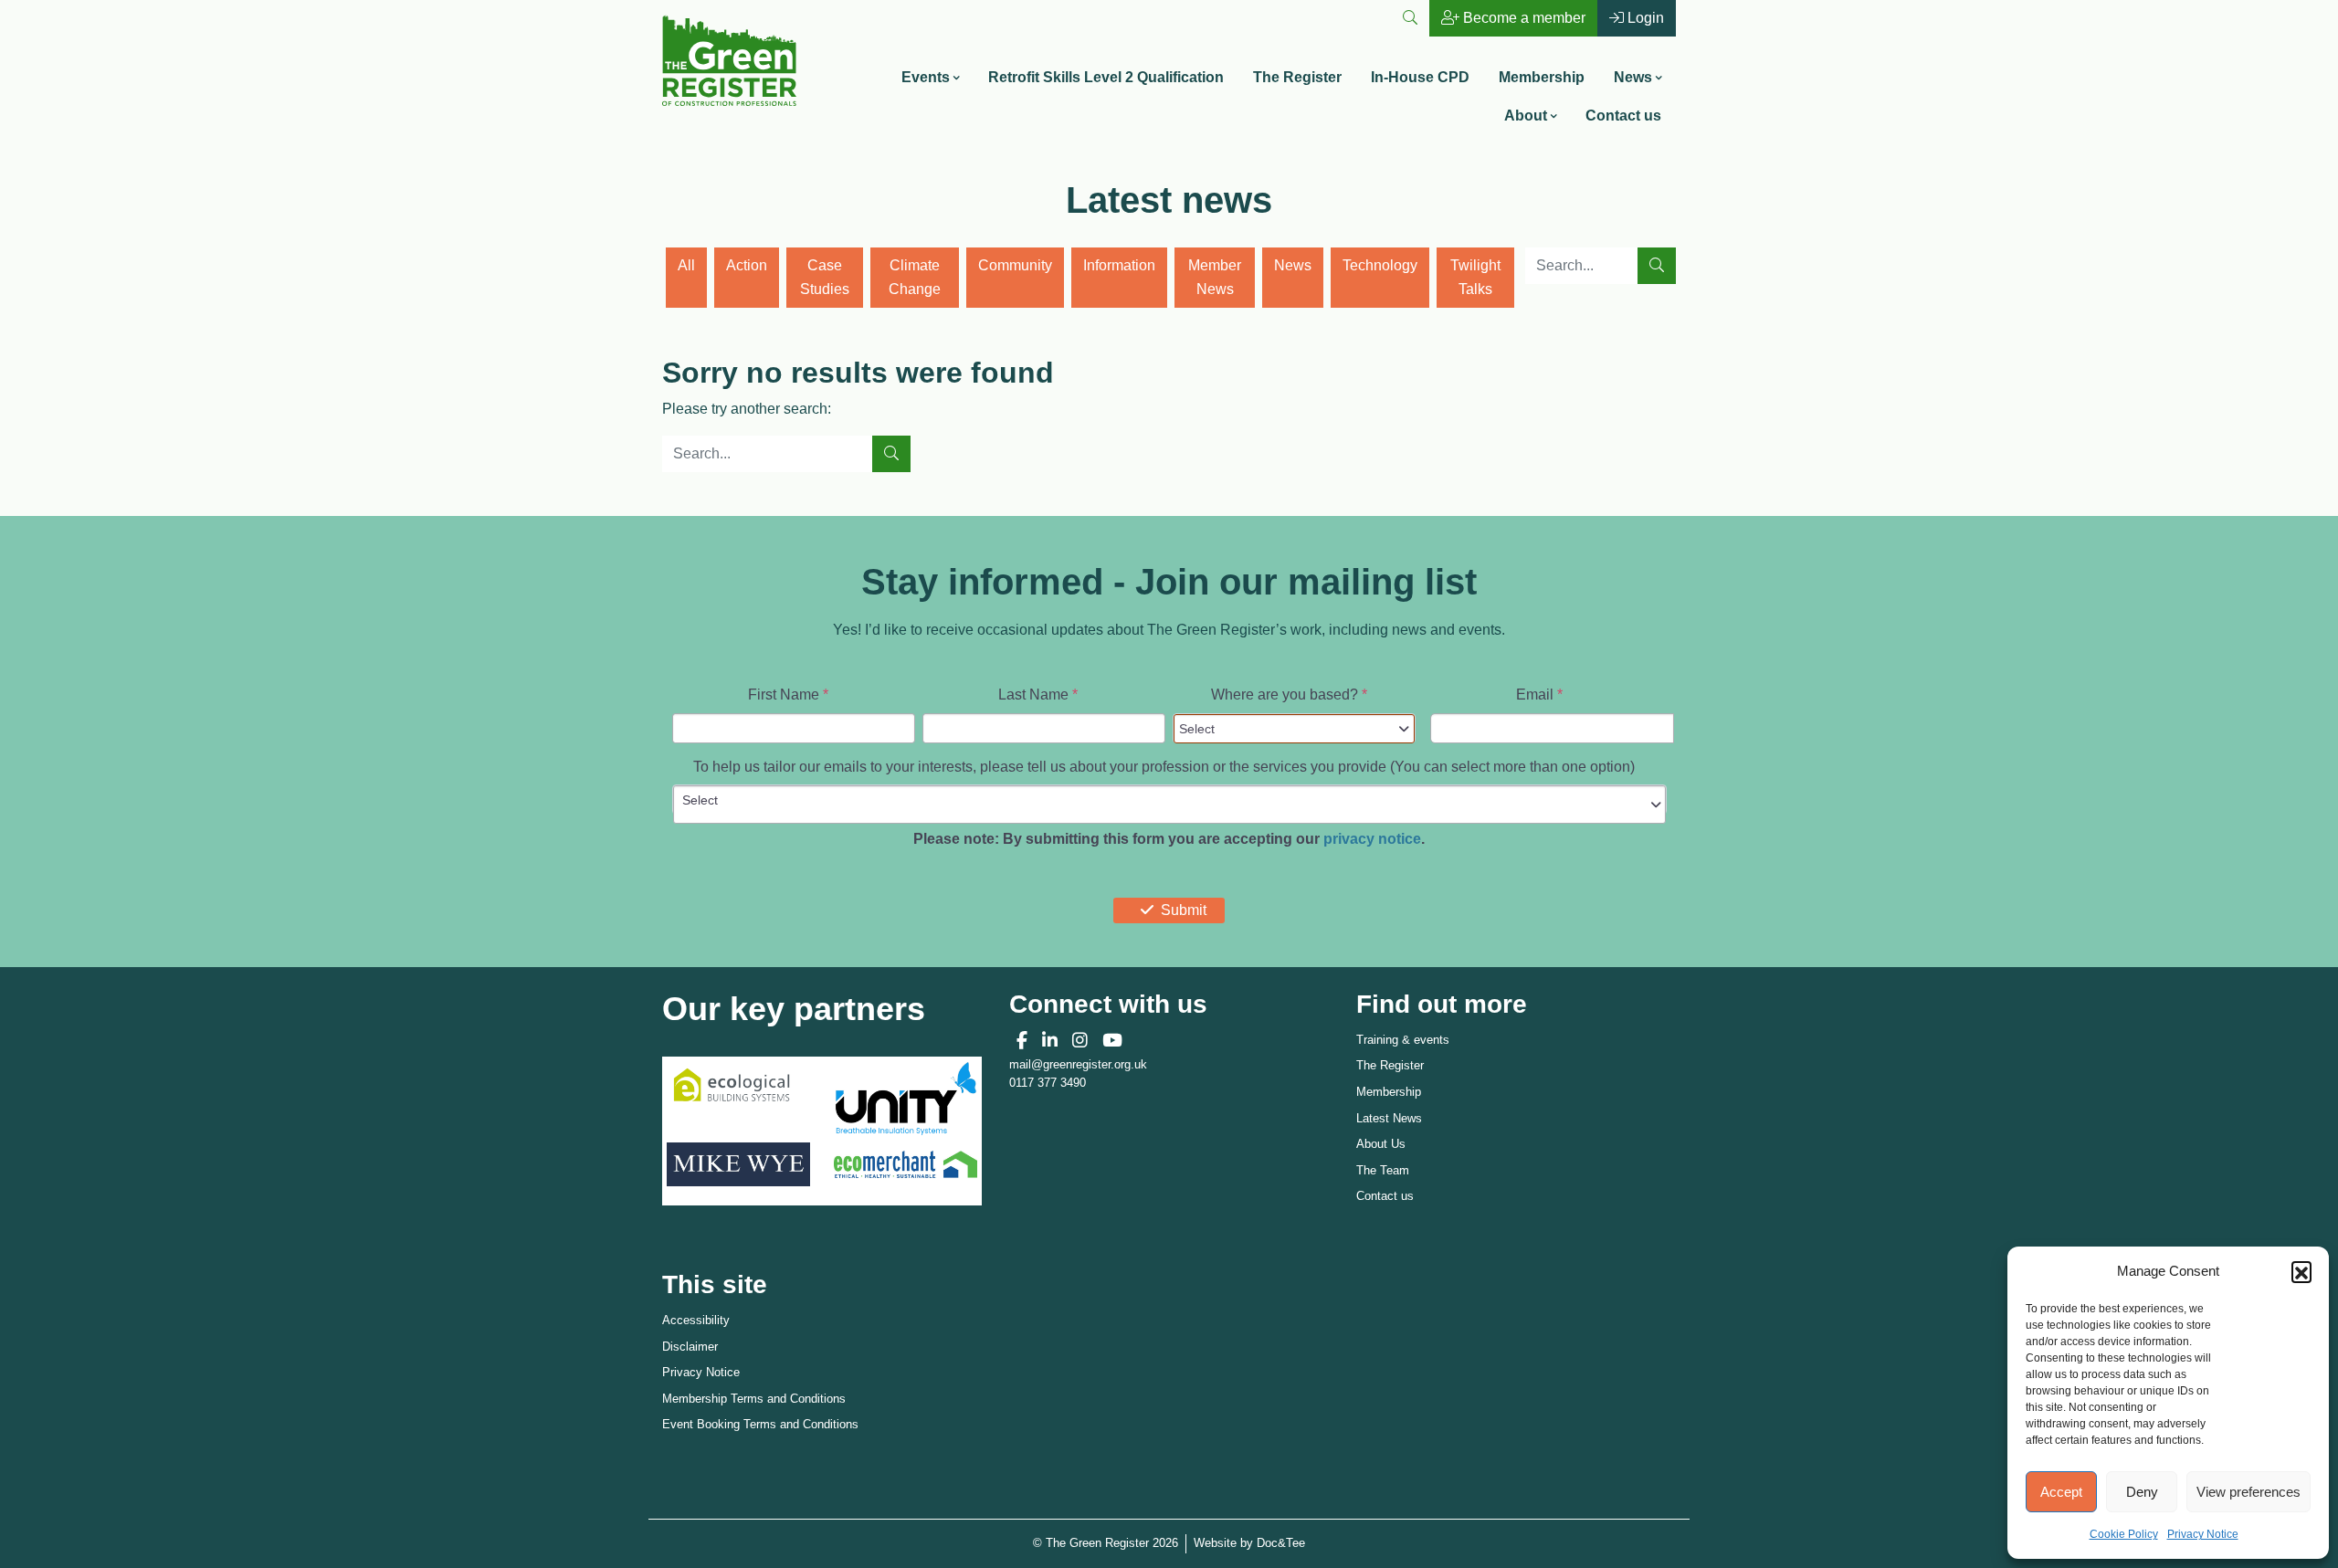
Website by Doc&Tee (1249, 1542)
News (1633, 77)
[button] (2301, 1271)
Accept (2061, 1492)
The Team (1383, 1170)
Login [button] (1644, 18)
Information (1119, 265)
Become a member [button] (1522, 18)
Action (747, 265)
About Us (1381, 1144)
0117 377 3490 (1048, 1083)
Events (926, 77)
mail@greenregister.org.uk (1078, 1064)
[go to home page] (729, 59)
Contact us (1623, 116)
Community (1015, 265)
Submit (1184, 910)
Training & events (1403, 1040)
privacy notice (1372, 839)
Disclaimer (690, 1347)
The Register (1297, 77)
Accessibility (696, 1320)
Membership (1542, 77)
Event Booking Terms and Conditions (760, 1424)
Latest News (1389, 1118)
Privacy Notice (2203, 1534)
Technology (1380, 265)
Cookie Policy (2124, 1534)
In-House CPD (1420, 77)
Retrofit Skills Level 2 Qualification (1106, 77)
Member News (1215, 277)
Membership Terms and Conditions (754, 1399)
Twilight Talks (1475, 277)
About (1526, 116)
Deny (2142, 1492)
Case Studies (825, 277)
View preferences (2248, 1492)
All (686, 265)
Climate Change (915, 277)
